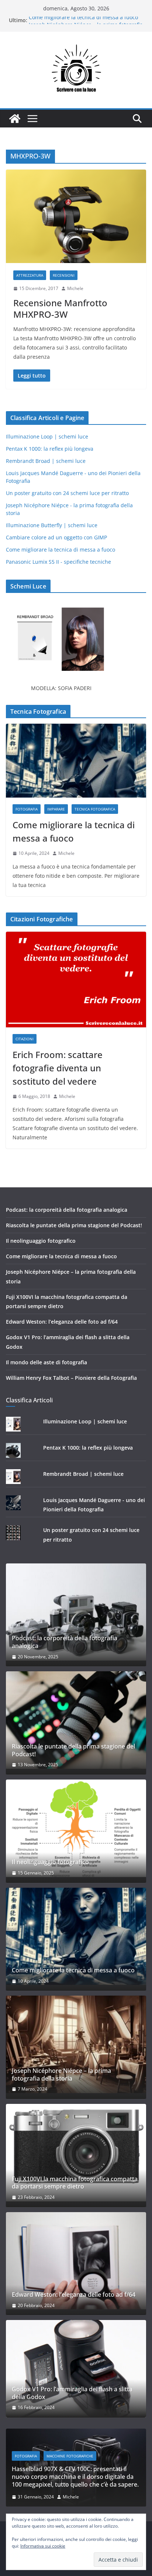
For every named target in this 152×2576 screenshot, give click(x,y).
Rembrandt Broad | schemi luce (46, 461)
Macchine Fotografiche (70, 2456)
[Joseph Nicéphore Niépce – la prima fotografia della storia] (76, 2044)
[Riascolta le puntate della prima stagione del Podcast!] (76, 1720)
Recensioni (64, 275)
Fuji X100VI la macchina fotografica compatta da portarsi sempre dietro (75, 2183)
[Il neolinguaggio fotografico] (76, 1828)
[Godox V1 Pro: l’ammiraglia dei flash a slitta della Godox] (76, 2369)
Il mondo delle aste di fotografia (46, 1362)
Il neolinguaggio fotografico (41, 1241)
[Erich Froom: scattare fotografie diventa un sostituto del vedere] (76, 980)
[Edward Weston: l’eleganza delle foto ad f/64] (76, 2261)
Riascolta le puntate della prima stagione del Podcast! (74, 1225)
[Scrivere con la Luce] (15, 119)
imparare (56, 809)
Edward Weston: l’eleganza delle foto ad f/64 (62, 1322)
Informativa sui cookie (43, 2546)
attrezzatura (30, 275)
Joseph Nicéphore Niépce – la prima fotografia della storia (61, 2075)
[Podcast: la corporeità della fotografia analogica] (76, 1612)
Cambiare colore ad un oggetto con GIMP (56, 537)
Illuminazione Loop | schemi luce (47, 436)
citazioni (25, 1039)
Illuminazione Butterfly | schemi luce (52, 525)
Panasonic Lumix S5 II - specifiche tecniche (58, 562)
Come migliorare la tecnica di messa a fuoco (83, 20)
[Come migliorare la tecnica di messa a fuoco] (76, 761)
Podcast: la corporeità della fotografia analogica (67, 1210)
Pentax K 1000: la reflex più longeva (50, 449)
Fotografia (27, 809)
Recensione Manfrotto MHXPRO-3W (60, 308)
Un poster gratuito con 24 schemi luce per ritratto (67, 493)
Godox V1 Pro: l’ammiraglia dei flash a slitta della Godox (72, 2393)
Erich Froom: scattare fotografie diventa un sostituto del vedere (58, 1068)
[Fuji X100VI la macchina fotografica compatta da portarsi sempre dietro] (76, 2153)
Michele (75, 288)
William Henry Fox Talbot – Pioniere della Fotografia (71, 1378)
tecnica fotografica (95, 809)
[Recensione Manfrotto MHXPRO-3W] (76, 216)
